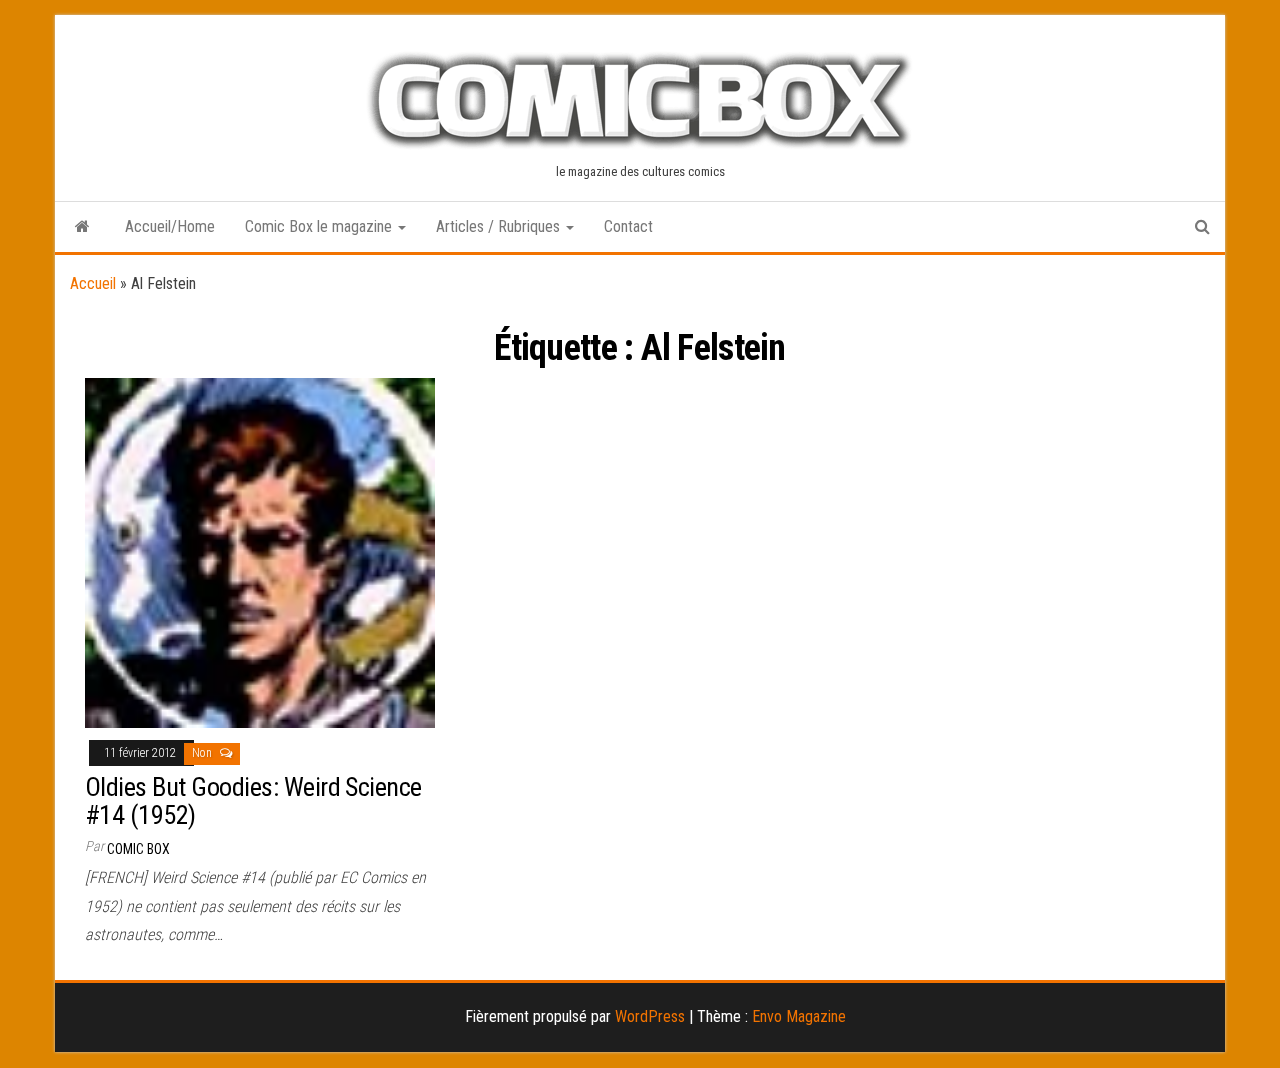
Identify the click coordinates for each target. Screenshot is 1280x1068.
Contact (628, 226)
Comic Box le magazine (320, 226)
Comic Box (138, 849)
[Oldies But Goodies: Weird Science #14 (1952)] (260, 551)
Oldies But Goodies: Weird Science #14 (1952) (253, 801)
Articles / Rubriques (500, 226)
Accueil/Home (170, 226)
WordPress (650, 1016)
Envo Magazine (799, 1016)
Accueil (93, 283)
